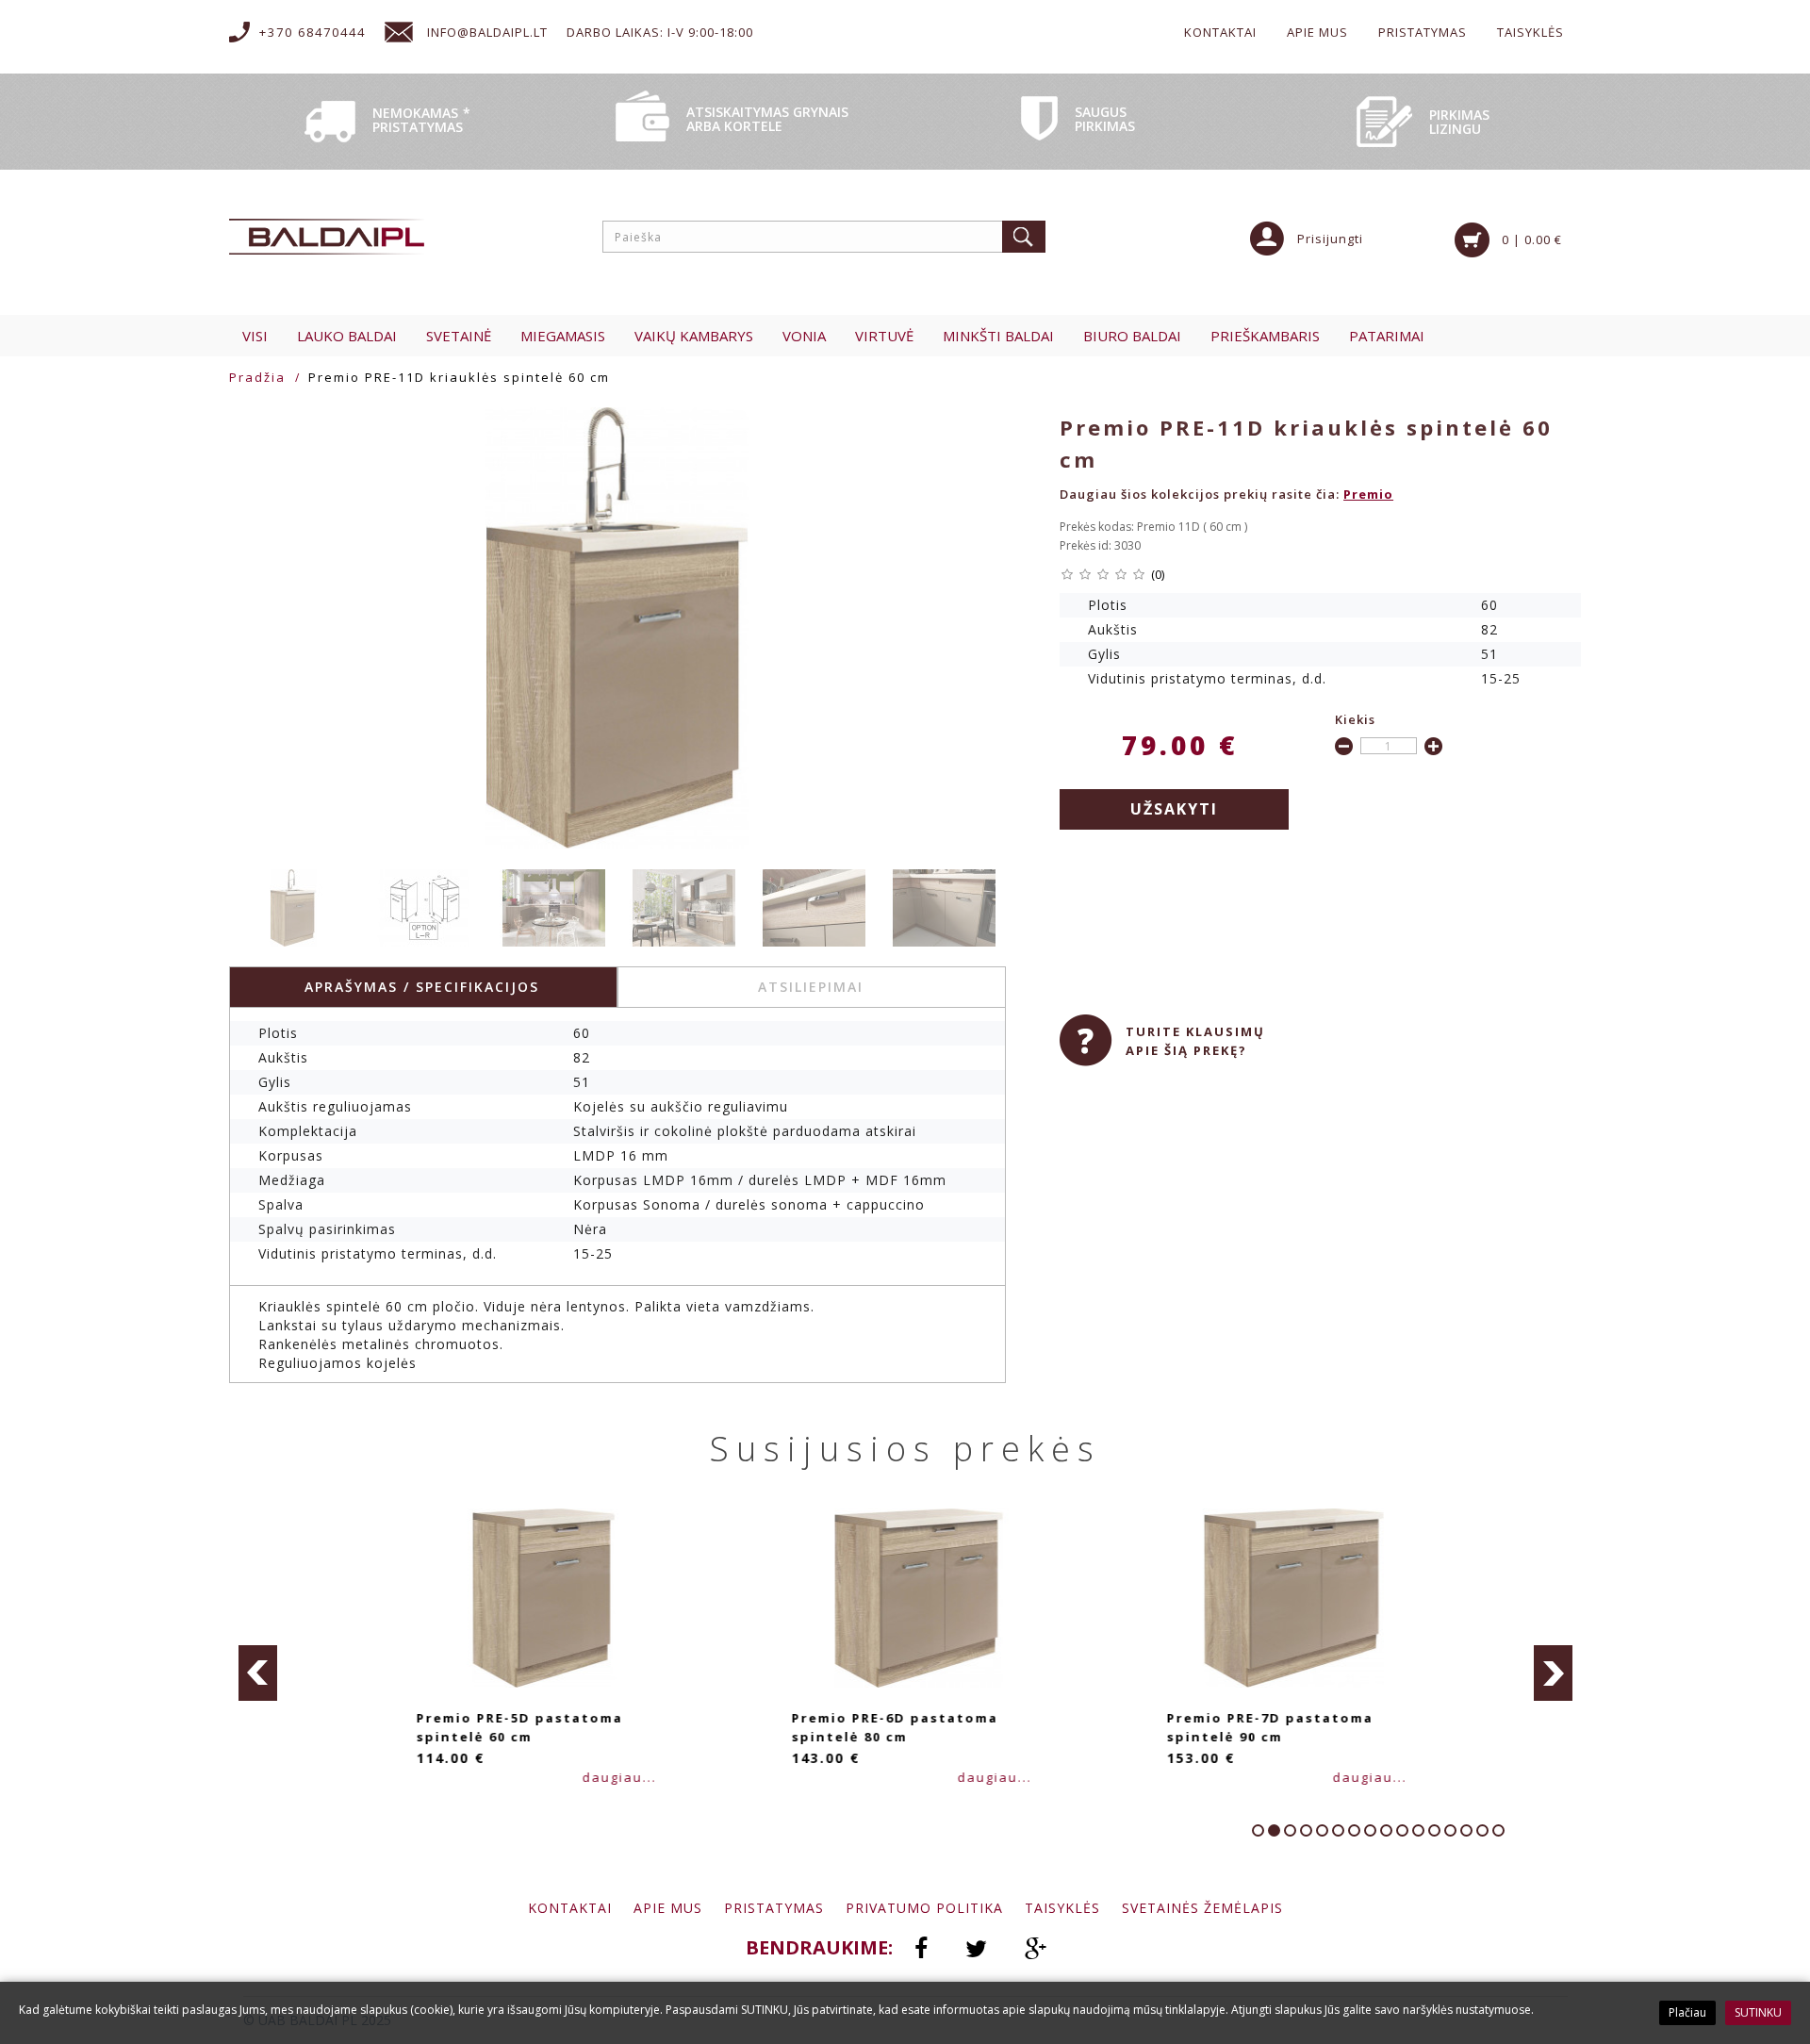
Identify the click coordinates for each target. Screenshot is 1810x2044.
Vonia (804, 336)
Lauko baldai (347, 336)
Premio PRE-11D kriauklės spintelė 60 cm (459, 377)
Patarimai (1387, 336)
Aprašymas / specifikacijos (422, 987)
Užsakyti (1174, 809)
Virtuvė (884, 336)
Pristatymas (1423, 32)
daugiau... (609, 1777)
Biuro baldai (1132, 336)
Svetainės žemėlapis (1202, 1908)
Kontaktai (1220, 32)
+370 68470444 (313, 32)
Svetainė (459, 336)
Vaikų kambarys (694, 336)
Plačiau (1687, 2012)
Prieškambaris (1265, 336)
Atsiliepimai (811, 987)
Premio (1368, 494)
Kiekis (1355, 719)
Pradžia (257, 377)
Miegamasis (563, 336)
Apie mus (1317, 32)
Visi (255, 336)
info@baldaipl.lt (487, 32)
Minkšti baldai (998, 336)
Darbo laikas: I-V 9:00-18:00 (660, 32)
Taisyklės (1530, 32)
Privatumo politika (924, 1908)
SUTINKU (1758, 2012)
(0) (1158, 574)
